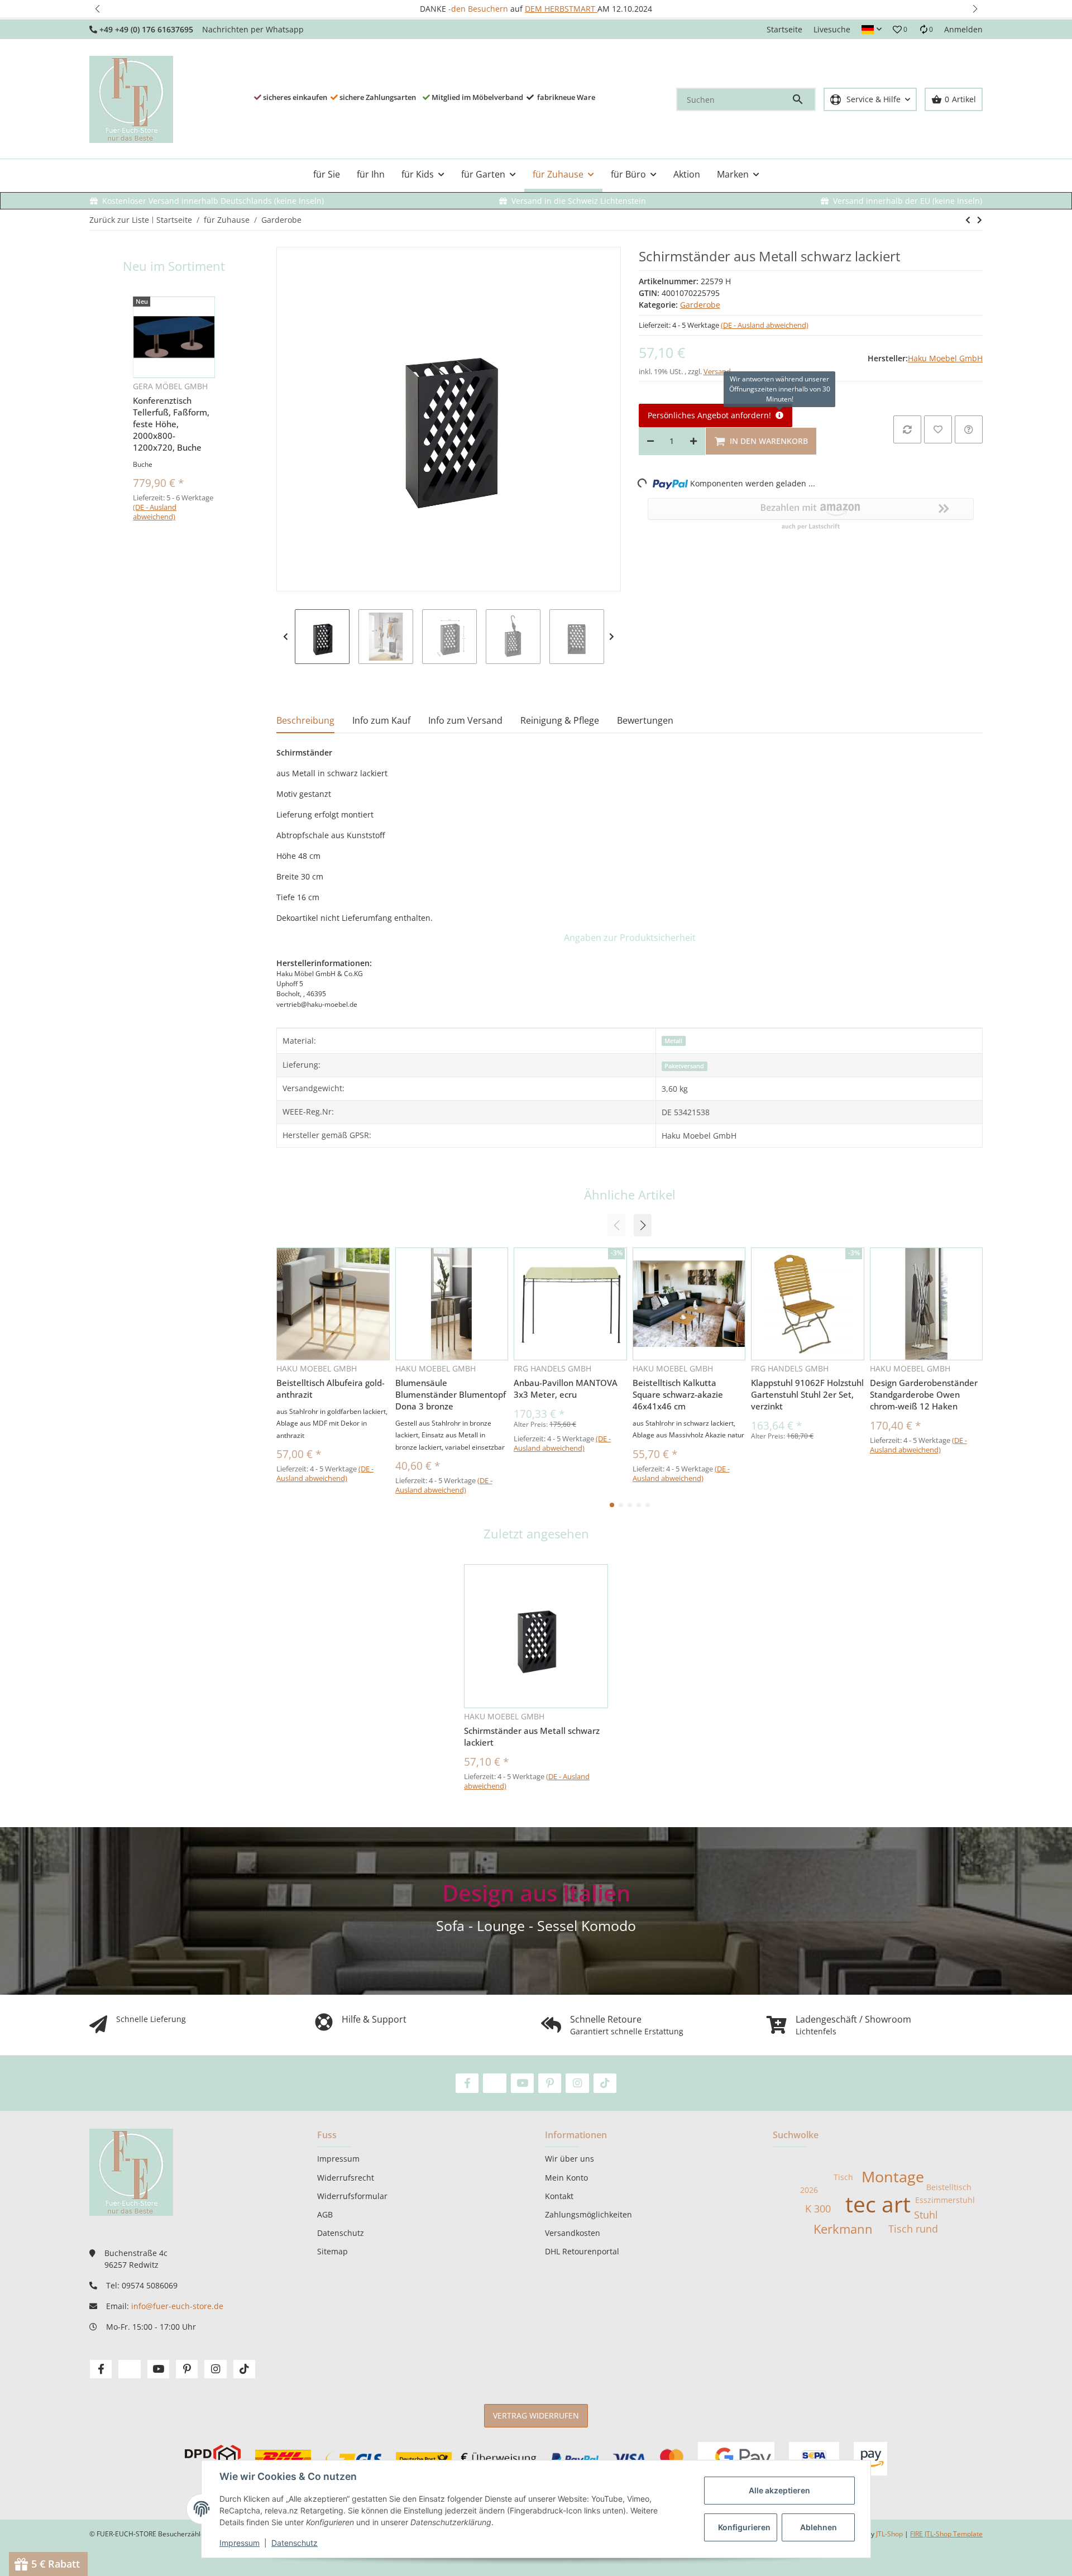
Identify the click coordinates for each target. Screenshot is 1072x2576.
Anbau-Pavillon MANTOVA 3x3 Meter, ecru (566, 1389)
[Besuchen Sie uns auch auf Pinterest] (550, 2083)
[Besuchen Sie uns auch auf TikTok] (605, 2083)
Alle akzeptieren (779, 2490)
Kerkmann (843, 2229)
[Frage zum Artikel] (969, 429)
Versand (717, 371)
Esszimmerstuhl (945, 2200)
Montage (893, 2177)
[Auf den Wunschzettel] (938, 429)
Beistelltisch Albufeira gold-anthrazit (331, 1389)
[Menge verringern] (650, 441)
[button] (97, 9)
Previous (286, 637)
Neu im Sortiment (174, 266)
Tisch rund (913, 2229)
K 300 (818, 2209)
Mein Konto (566, 2178)
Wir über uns (569, 2159)
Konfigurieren (744, 2527)
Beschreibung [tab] (305, 720)
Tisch (843, 2177)
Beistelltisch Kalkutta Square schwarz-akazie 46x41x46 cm (678, 1394)
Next (612, 637)
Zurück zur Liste (119, 220)
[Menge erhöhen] (693, 441)
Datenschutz (295, 2543)
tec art (878, 2204)
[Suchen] (803, 99)
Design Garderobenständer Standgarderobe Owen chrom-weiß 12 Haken (924, 1394)
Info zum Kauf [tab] (381, 720)
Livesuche (832, 29)
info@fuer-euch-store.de (177, 2306)
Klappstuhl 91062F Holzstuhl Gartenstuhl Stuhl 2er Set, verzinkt (807, 1394)
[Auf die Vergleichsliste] (907, 429)
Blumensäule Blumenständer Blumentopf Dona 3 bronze (451, 1394)
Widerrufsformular (352, 2196)
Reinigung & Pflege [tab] (560, 720)
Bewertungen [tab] (645, 720)
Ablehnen (819, 2527)
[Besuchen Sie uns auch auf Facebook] (467, 2083)
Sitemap (332, 2251)
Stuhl (926, 2215)
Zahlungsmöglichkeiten (588, 2214)
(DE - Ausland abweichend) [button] (765, 325)
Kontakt (559, 2196)
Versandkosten (573, 2233)
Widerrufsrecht (346, 2178)
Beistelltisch (949, 2187)
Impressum (240, 2543)
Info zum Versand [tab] (465, 720)
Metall (673, 1041)
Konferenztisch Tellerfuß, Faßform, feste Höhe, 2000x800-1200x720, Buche (171, 424)
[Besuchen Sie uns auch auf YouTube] (522, 2083)
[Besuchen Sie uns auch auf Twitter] (494, 2083)
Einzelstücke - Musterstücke (540, 9)
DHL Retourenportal (582, 2251)
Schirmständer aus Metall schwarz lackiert (532, 1736)
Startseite (784, 29)
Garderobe (700, 305)
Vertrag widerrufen (536, 2415)
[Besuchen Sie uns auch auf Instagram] (577, 2083)
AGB (325, 2214)
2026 (809, 2190)
